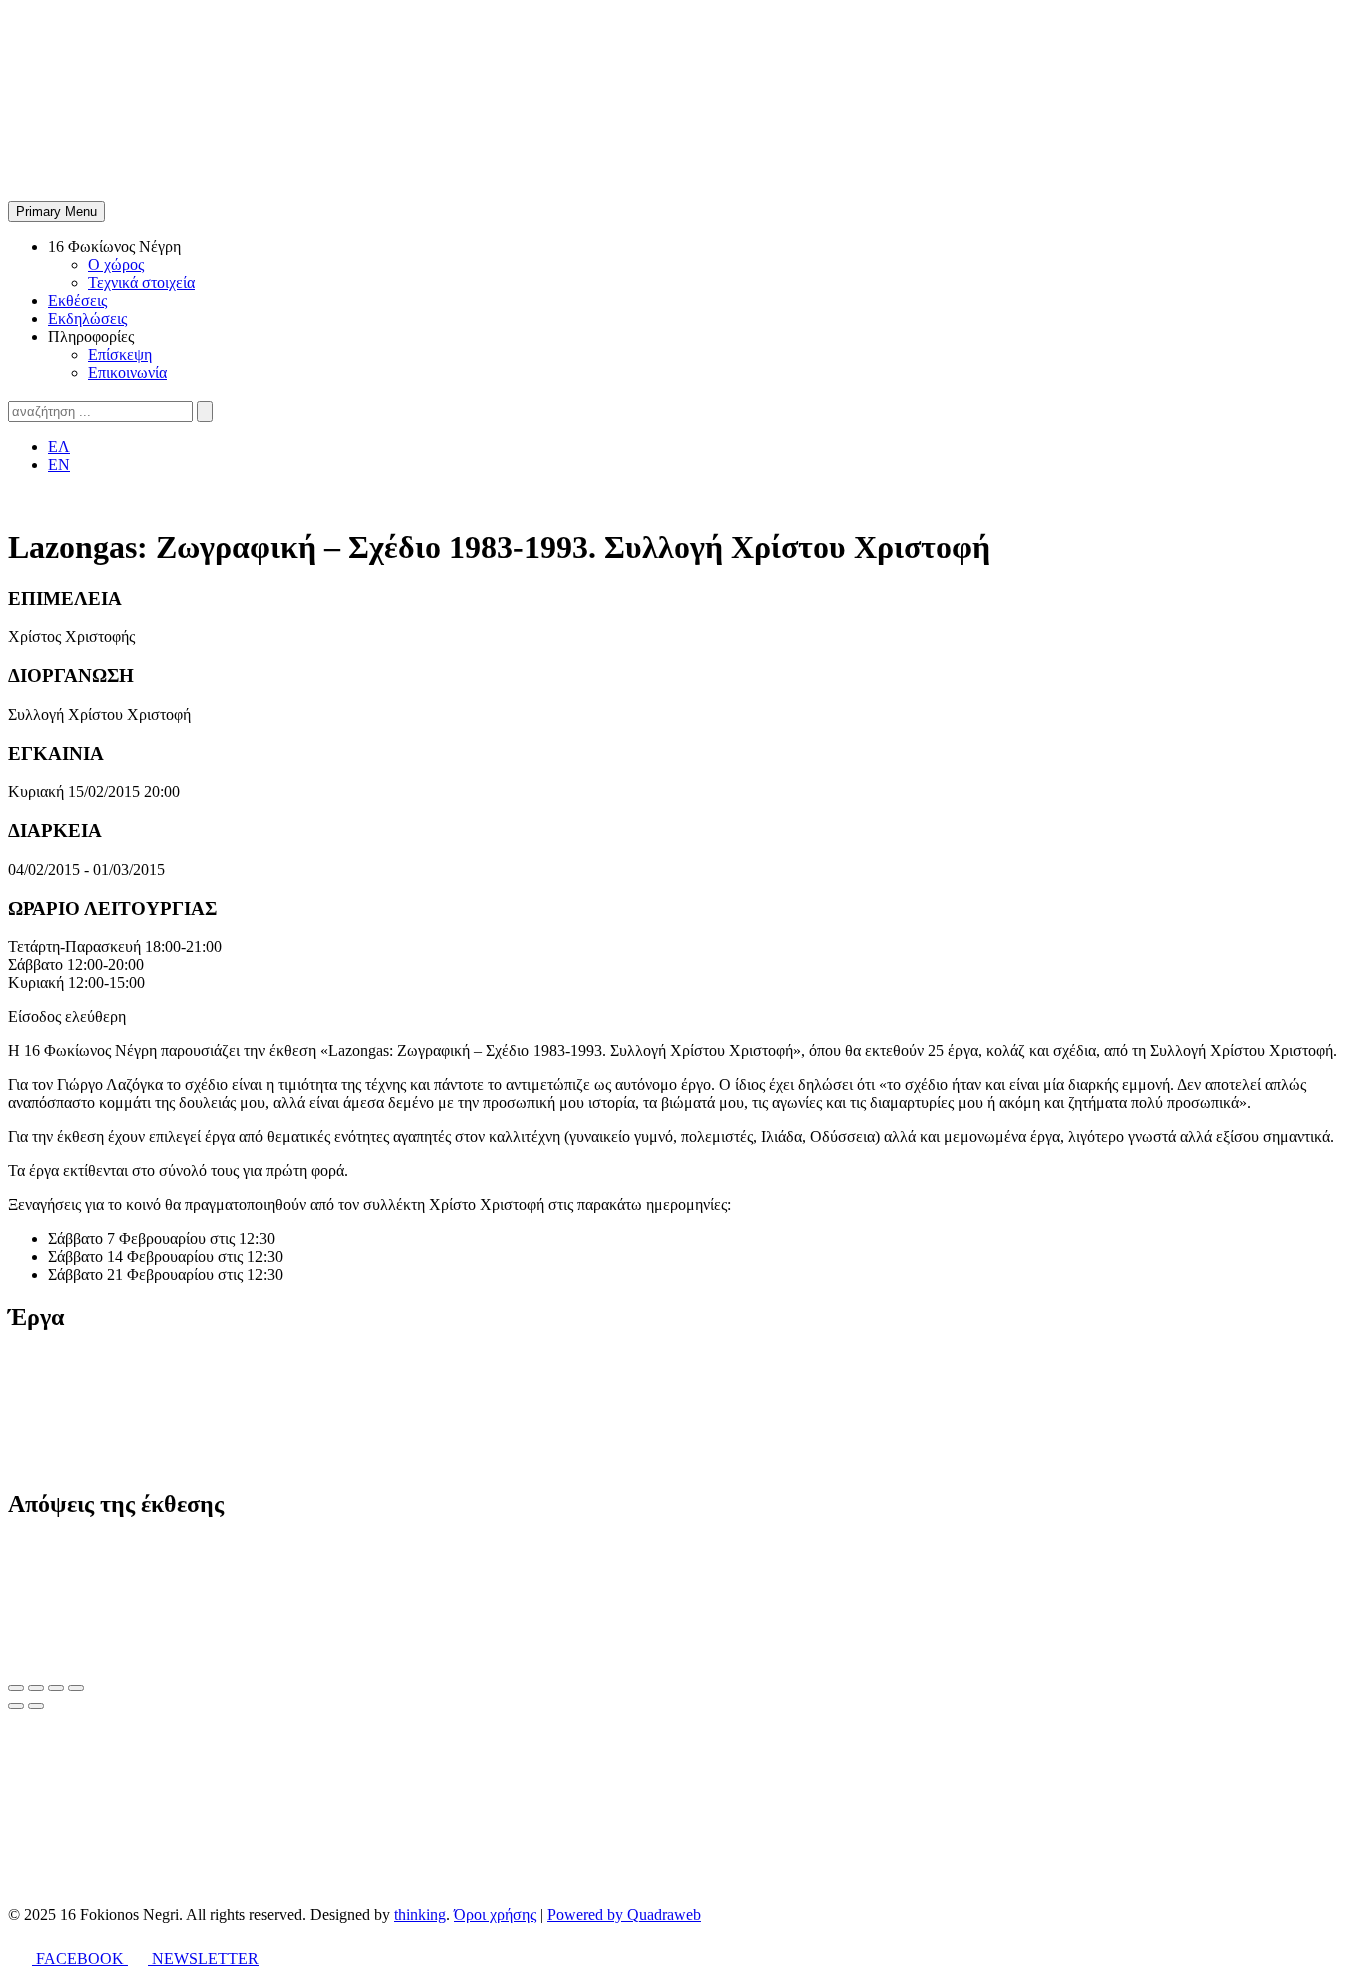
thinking (420, 1914)
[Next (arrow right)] (36, 1706)
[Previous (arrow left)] (16, 1706)
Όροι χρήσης (495, 1914)
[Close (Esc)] (16, 1688)
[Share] (36, 1688)
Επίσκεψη (120, 354)
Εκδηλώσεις (87, 318)
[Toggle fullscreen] (56, 1688)
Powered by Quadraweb (624, 1914)
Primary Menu (56, 211)
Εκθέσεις (77, 300)
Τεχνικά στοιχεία (141, 282)
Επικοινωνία (127, 372)
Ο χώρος (116, 264)
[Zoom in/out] (76, 1688)
